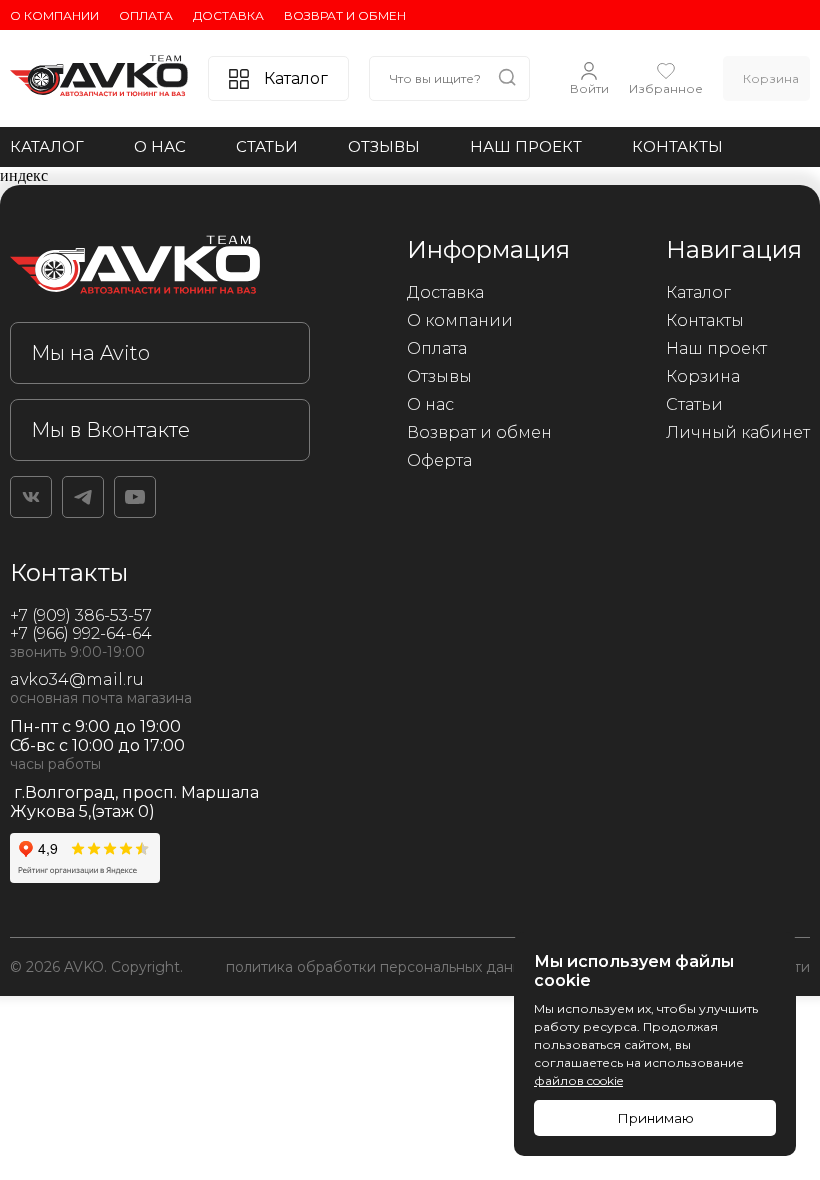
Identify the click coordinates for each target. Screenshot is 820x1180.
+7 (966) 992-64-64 (81, 633)
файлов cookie (578, 1080)
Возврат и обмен (345, 15)
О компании (54, 15)
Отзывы (384, 146)
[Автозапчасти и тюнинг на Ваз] (160, 268)
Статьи (267, 146)
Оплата (146, 15)
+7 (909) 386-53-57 (81, 615)
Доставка (228, 15)
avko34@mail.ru (77, 679)
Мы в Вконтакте (110, 430)
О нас (160, 146)
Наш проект (526, 146)
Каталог (47, 146)
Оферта (439, 460)
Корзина (703, 376)
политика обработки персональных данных (382, 967)
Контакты (677, 146)
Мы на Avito (90, 353)
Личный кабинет (738, 432)
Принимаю (655, 1118)
